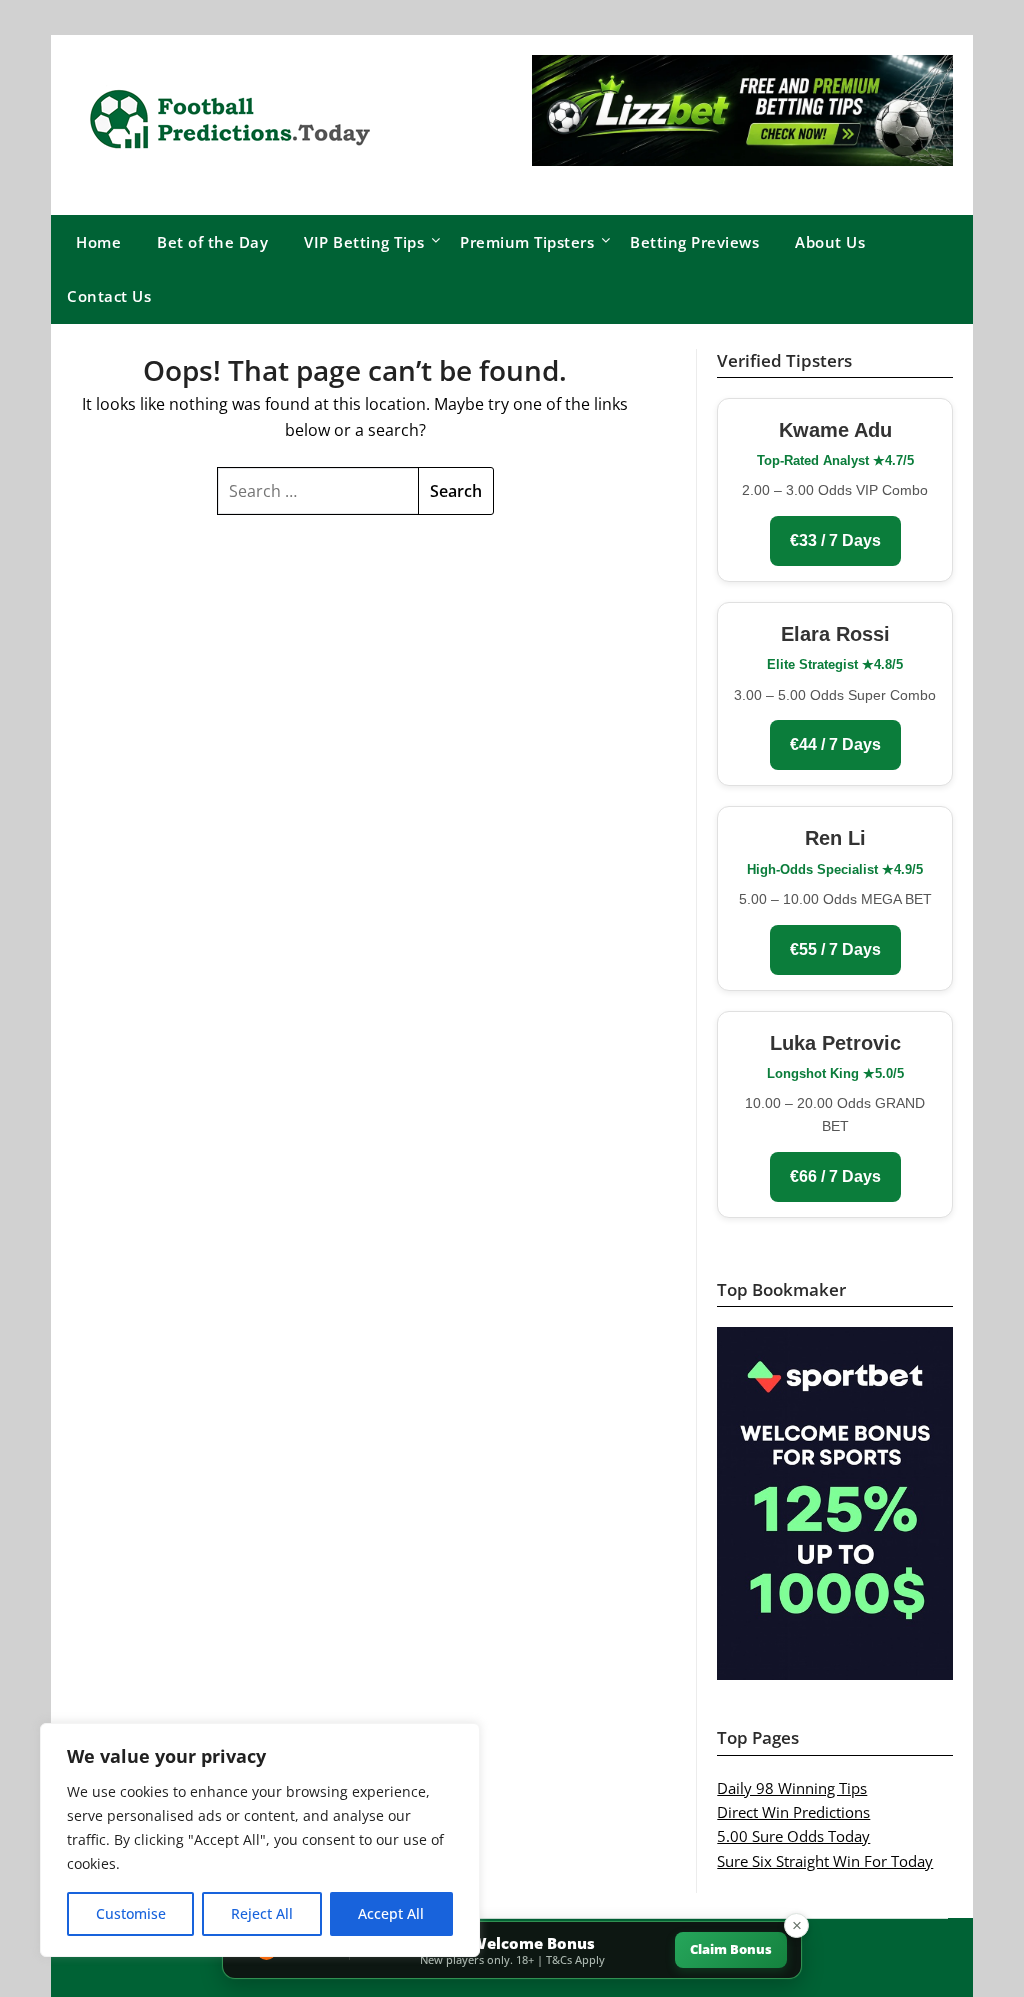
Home (98, 242)
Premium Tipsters (527, 242)
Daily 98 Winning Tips (792, 1788)
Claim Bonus (731, 1949)
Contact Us (109, 296)
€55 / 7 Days (835, 949)
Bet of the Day (212, 242)
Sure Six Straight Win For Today (825, 1861)
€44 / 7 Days (835, 744)
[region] (260, 1840)
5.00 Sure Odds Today (793, 1836)
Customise (131, 1913)
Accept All (391, 1913)
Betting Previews (694, 242)
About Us (830, 242)
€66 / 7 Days (835, 1176)
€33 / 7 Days (835, 540)
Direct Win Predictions (793, 1812)
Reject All (262, 1913)
